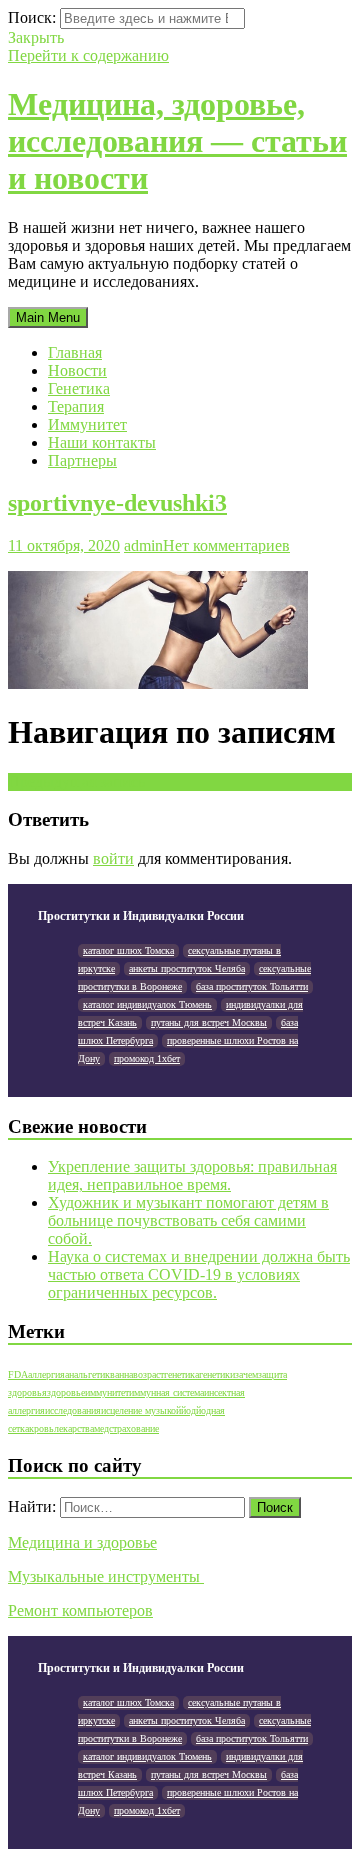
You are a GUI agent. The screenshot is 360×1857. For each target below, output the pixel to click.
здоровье (66, 1392)
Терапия (76, 406)
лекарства (74, 1428)
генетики (217, 1374)
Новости (77, 370)
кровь (41, 1428)
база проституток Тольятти (252, 986)
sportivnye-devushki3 (117, 503)
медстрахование (126, 1428)
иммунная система (166, 1392)
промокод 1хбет (147, 1058)
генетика (181, 1374)
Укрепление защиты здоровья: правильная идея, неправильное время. (192, 1175)
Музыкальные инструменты (106, 1576)
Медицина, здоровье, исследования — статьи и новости (177, 141)
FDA (18, 1374)
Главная (75, 352)
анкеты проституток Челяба (187, 968)
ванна (121, 1374)
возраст (148, 1374)
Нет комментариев (226, 545)
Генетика (79, 388)
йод (188, 1410)
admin (143, 545)
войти (113, 858)
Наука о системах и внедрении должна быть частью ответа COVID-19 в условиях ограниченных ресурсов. (199, 1274)
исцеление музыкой (141, 1410)
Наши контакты (102, 442)
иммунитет (107, 1392)
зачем (246, 1374)
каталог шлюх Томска (128, 950)
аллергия (46, 1374)
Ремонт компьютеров (80, 1610)
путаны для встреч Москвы (209, 1022)
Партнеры (82, 460)
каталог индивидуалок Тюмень (147, 1004)
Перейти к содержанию (88, 55)
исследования (73, 1410)
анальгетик (87, 1374)
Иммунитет (87, 424)
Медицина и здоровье (82, 1542)
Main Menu (48, 317)
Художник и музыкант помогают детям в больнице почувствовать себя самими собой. (188, 1220)
